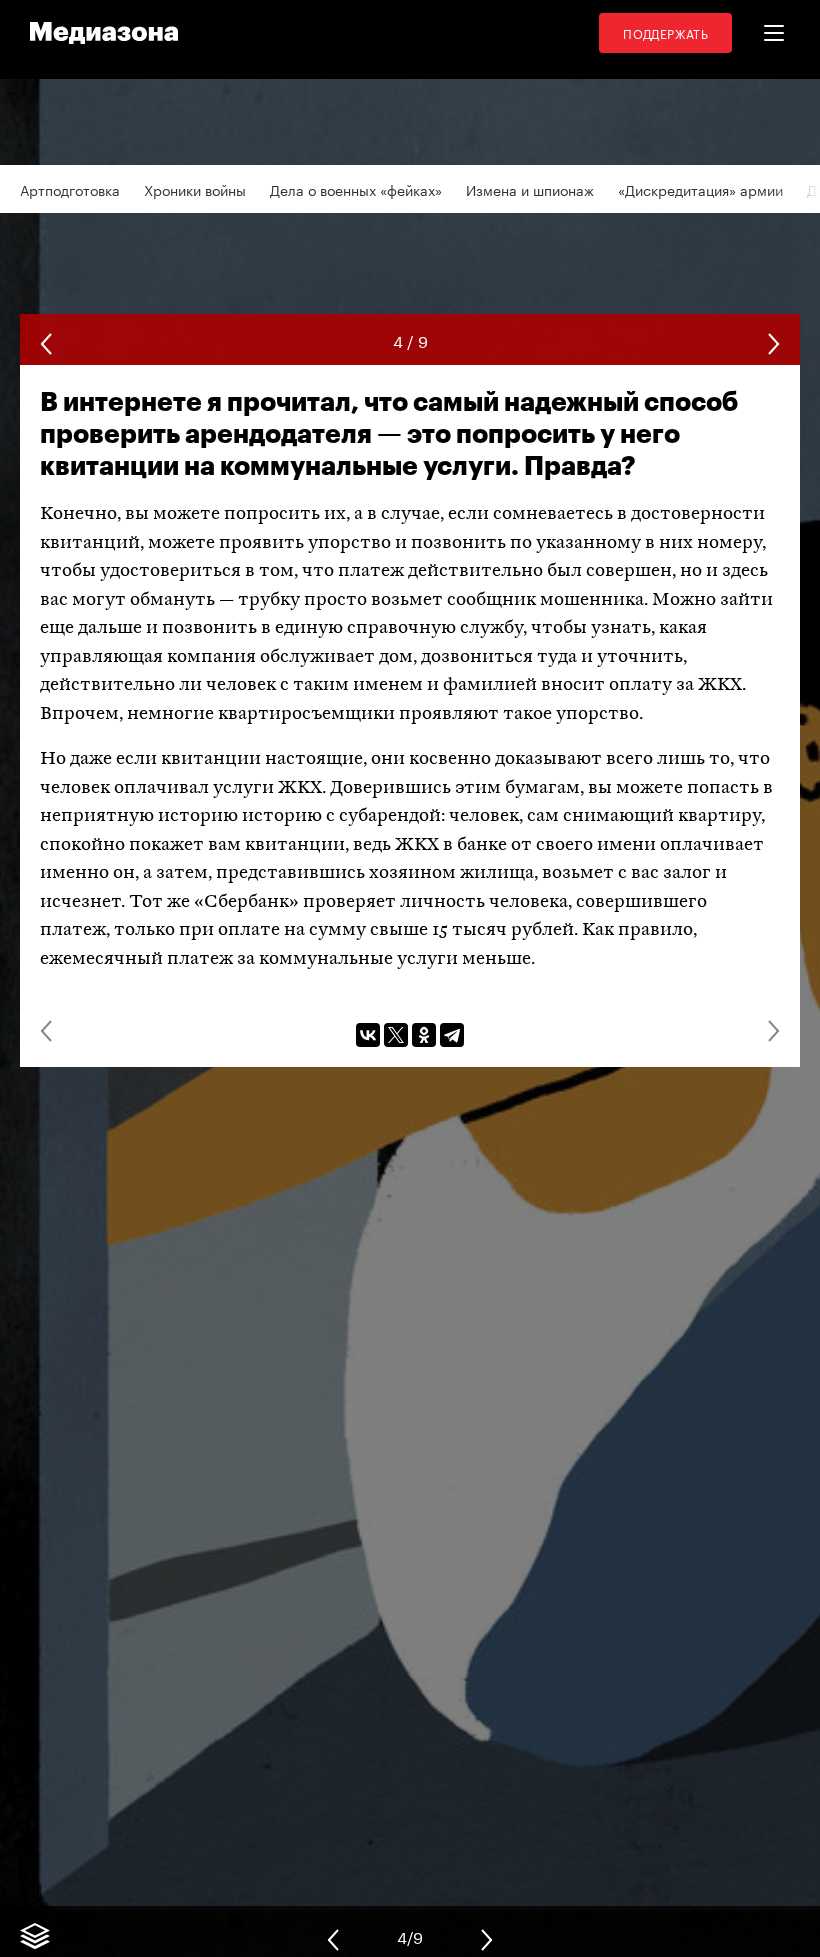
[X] (396, 1035)
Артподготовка (70, 189)
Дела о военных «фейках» (356, 189)
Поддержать (665, 32)
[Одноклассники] (424, 1035)
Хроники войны (195, 189)
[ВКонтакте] (368, 1035)
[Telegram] (452, 1035)
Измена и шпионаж (530, 189)
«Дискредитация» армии (700, 189)
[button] (774, 33)
